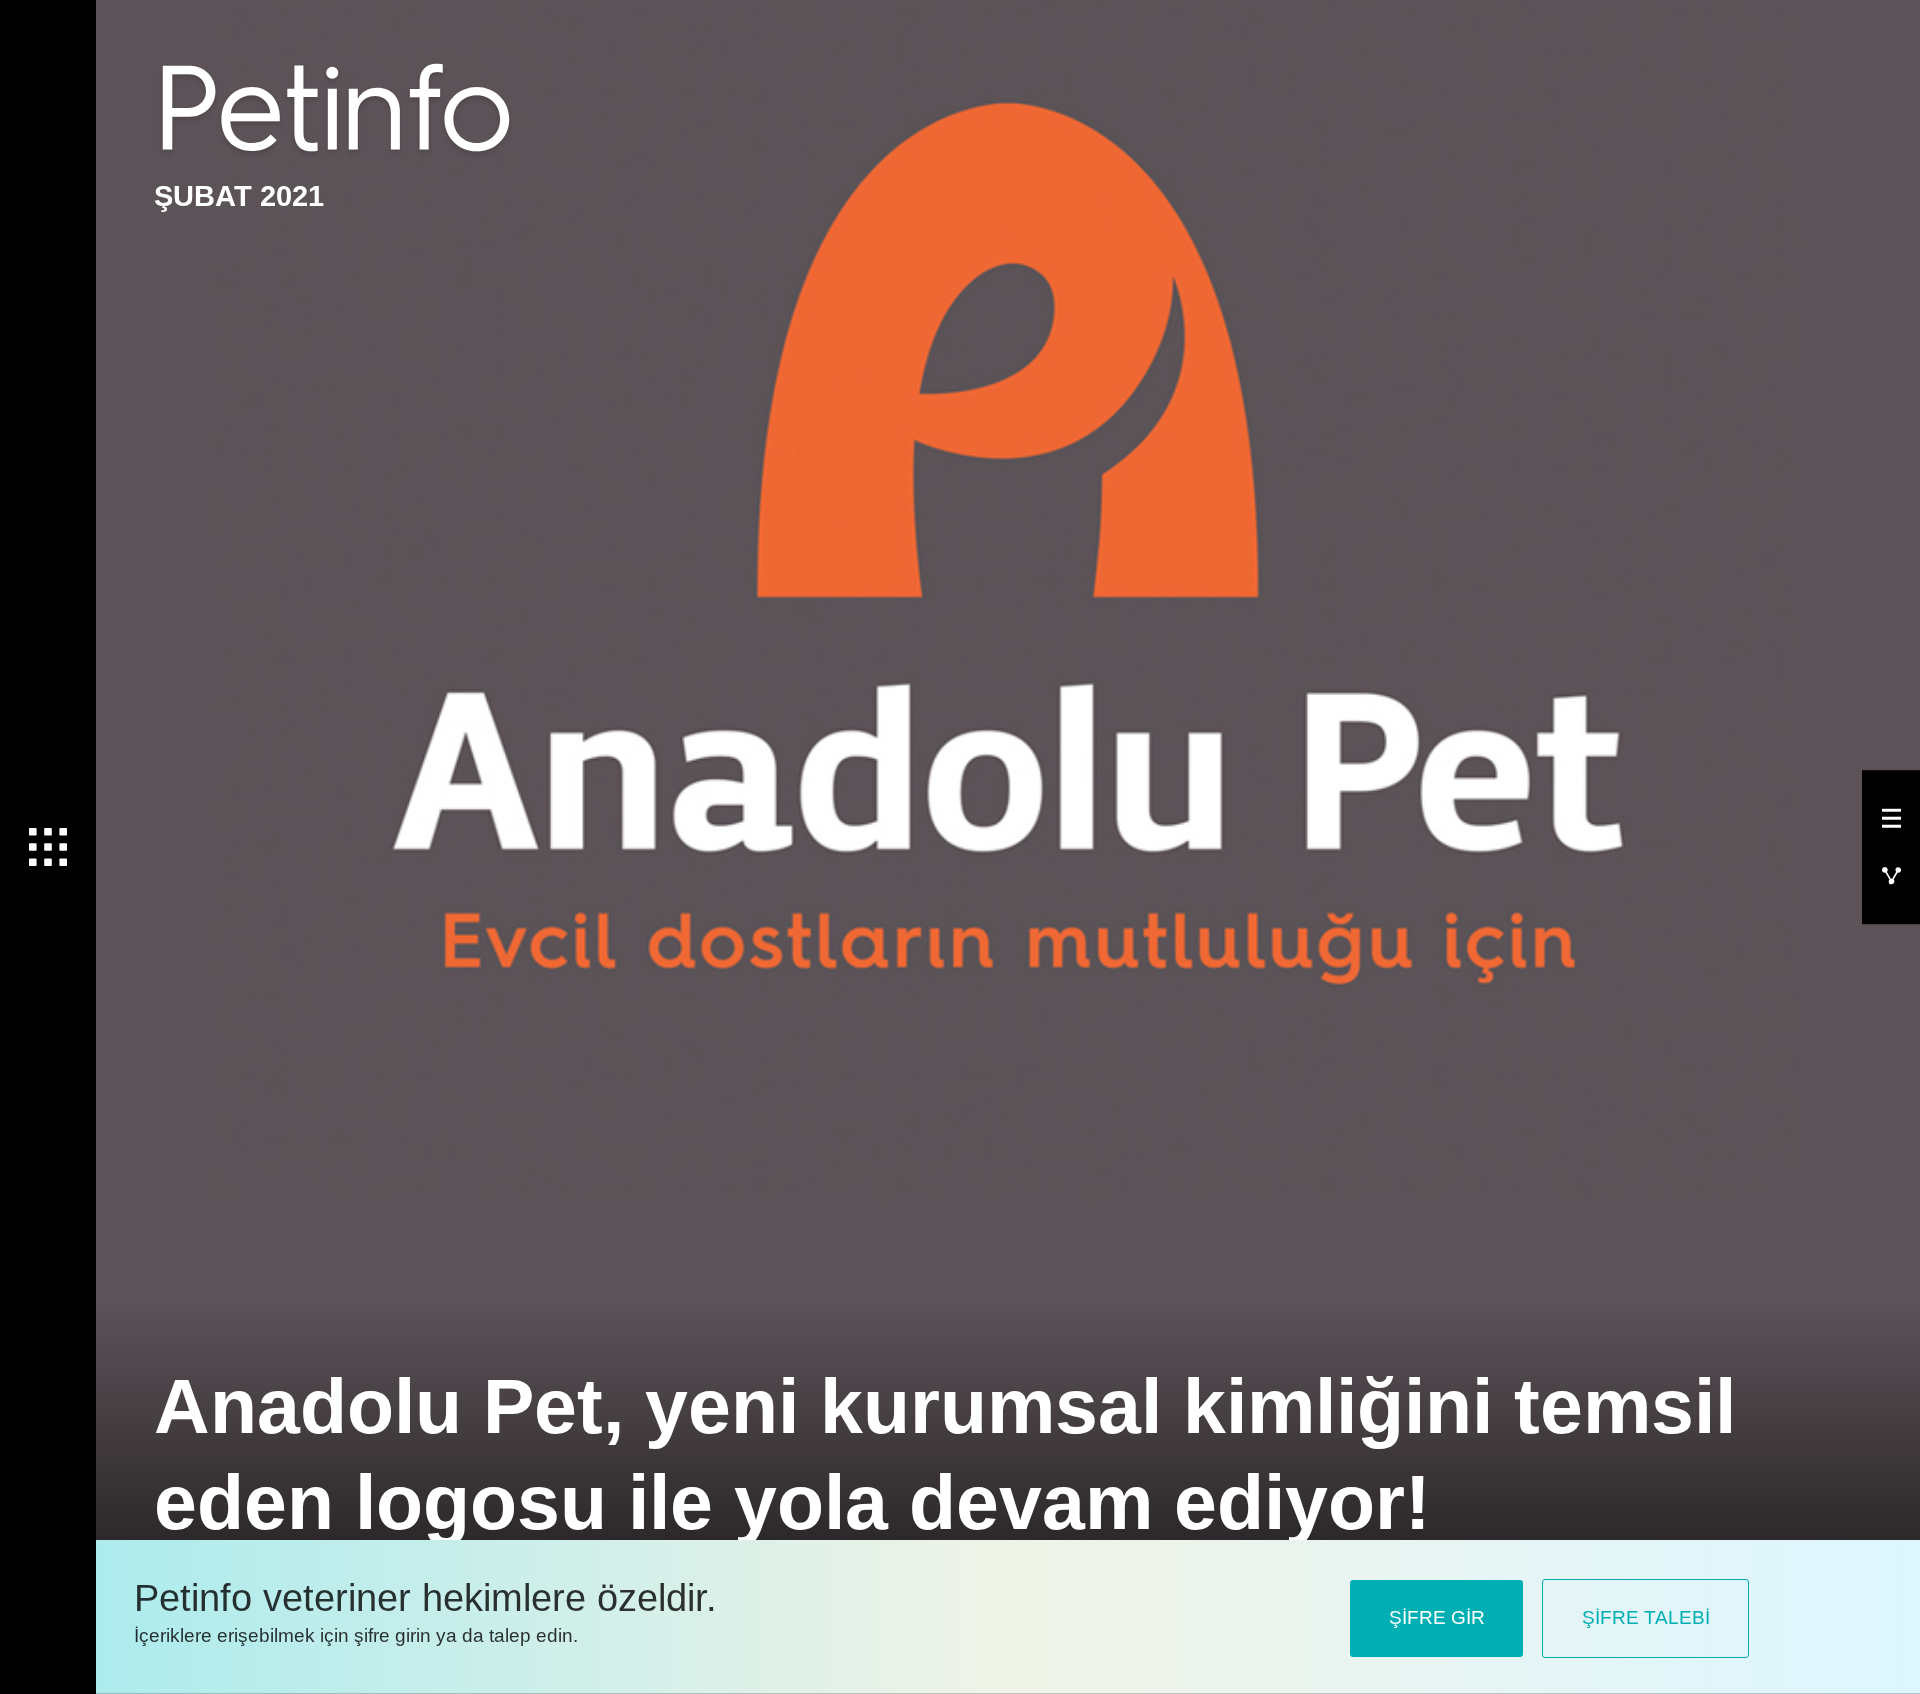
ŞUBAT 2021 (239, 196)
